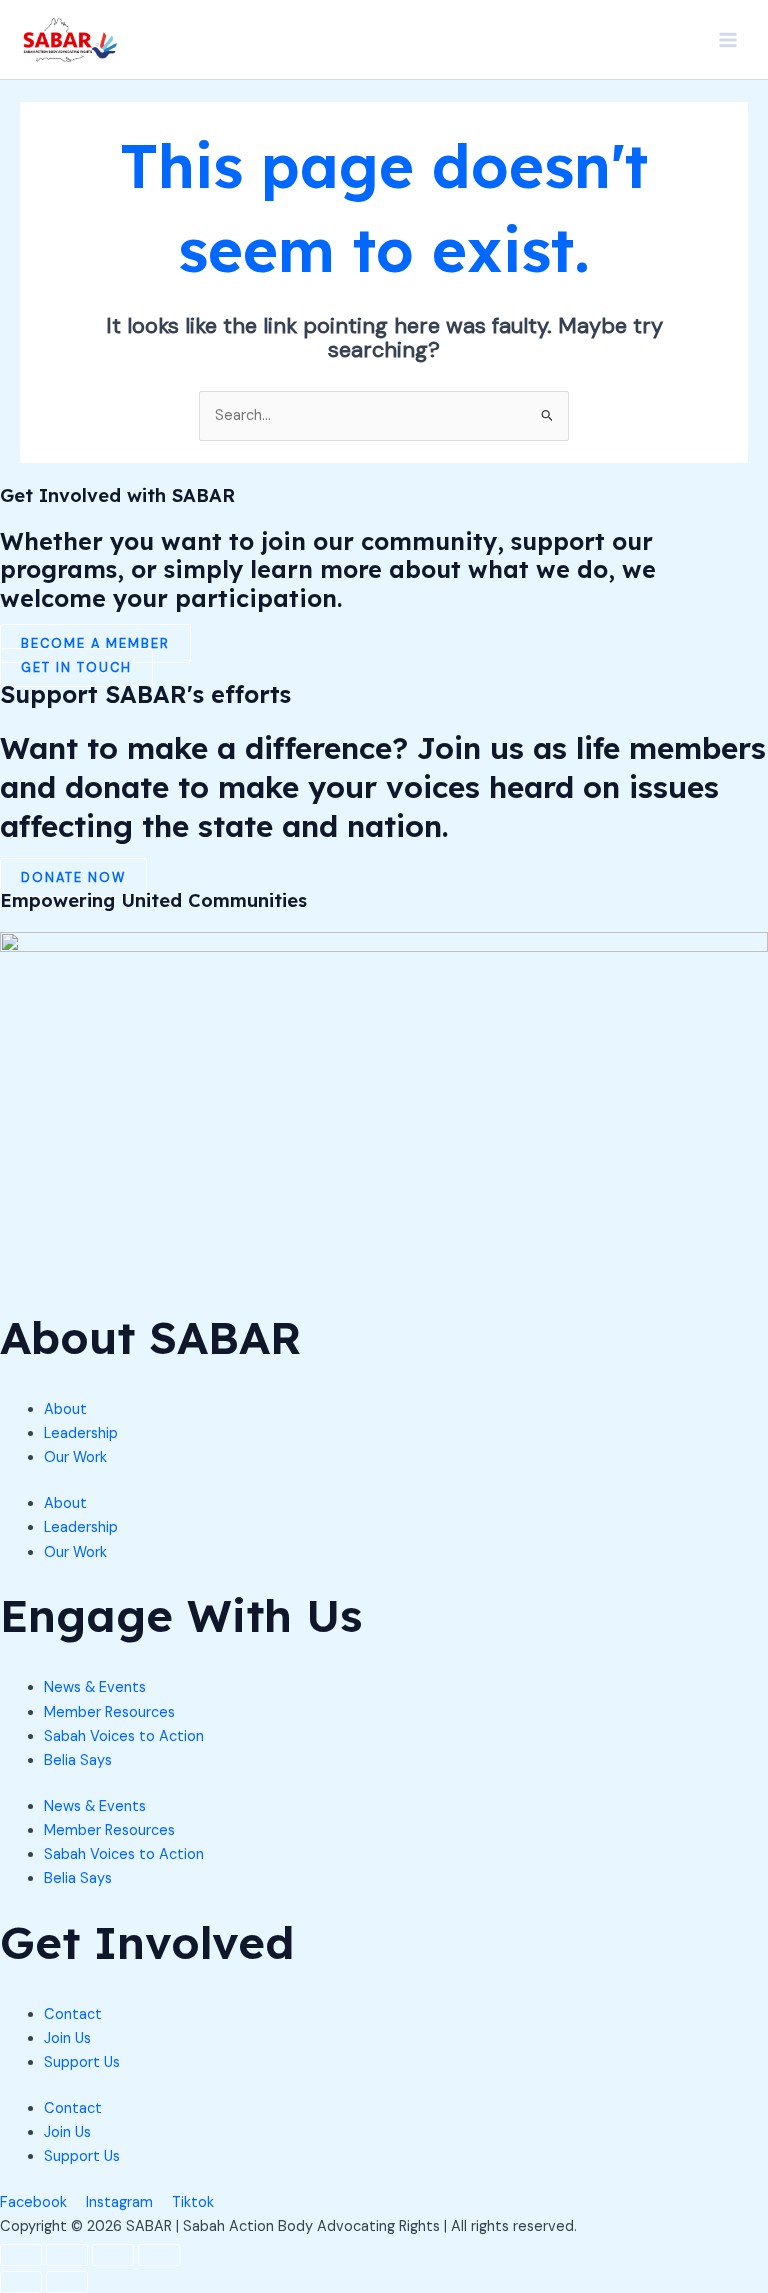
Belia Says (78, 1760)
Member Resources (109, 1712)
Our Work (75, 1457)
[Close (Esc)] (159, 2255)
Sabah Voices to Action (124, 1736)
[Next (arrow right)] (67, 2282)
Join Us (67, 2038)
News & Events (95, 1687)
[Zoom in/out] (21, 2255)
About (65, 1409)
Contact (73, 2014)
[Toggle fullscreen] (67, 2255)
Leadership (81, 1433)
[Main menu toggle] (728, 39)
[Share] (113, 2255)
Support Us (82, 2062)
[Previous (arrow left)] (21, 2282)
